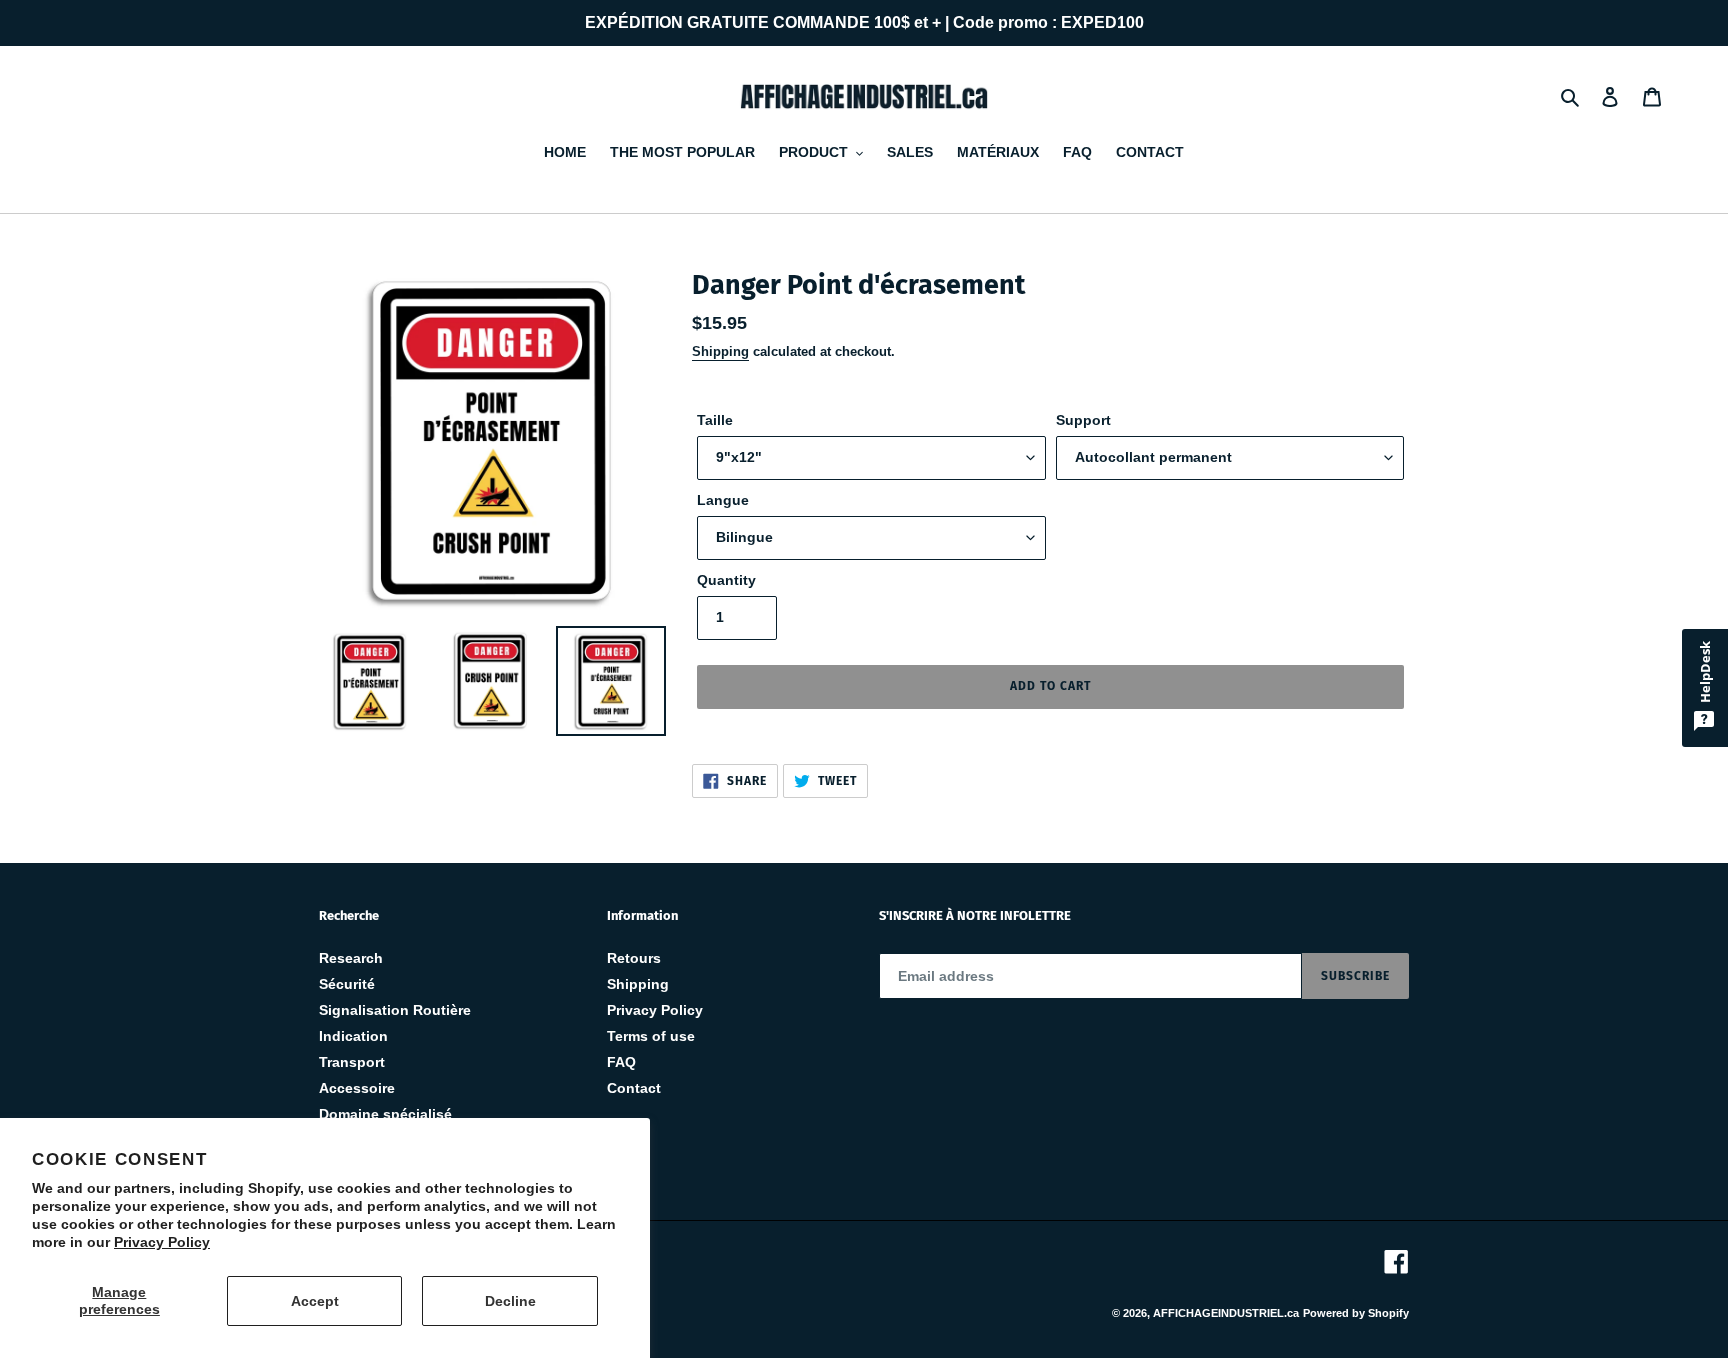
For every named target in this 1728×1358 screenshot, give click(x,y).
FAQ (621, 1062)
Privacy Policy (162, 1242)
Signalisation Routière (395, 1010)
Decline (510, 1301)
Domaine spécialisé (385, 1114)
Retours (634, 958)
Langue (723, 500)
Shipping (720, 351)
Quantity (726, 580)
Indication (353, 1036)
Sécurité (347, 984)
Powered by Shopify (1356, 1313)
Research (351, 958)
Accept (315, 1301)
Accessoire (357, 1088)
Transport (352, 1062)
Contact (634, 1088)
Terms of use (651, 1036)
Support (1083, 420)
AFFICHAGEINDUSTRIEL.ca (1226, 1313)
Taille (715, 420)
